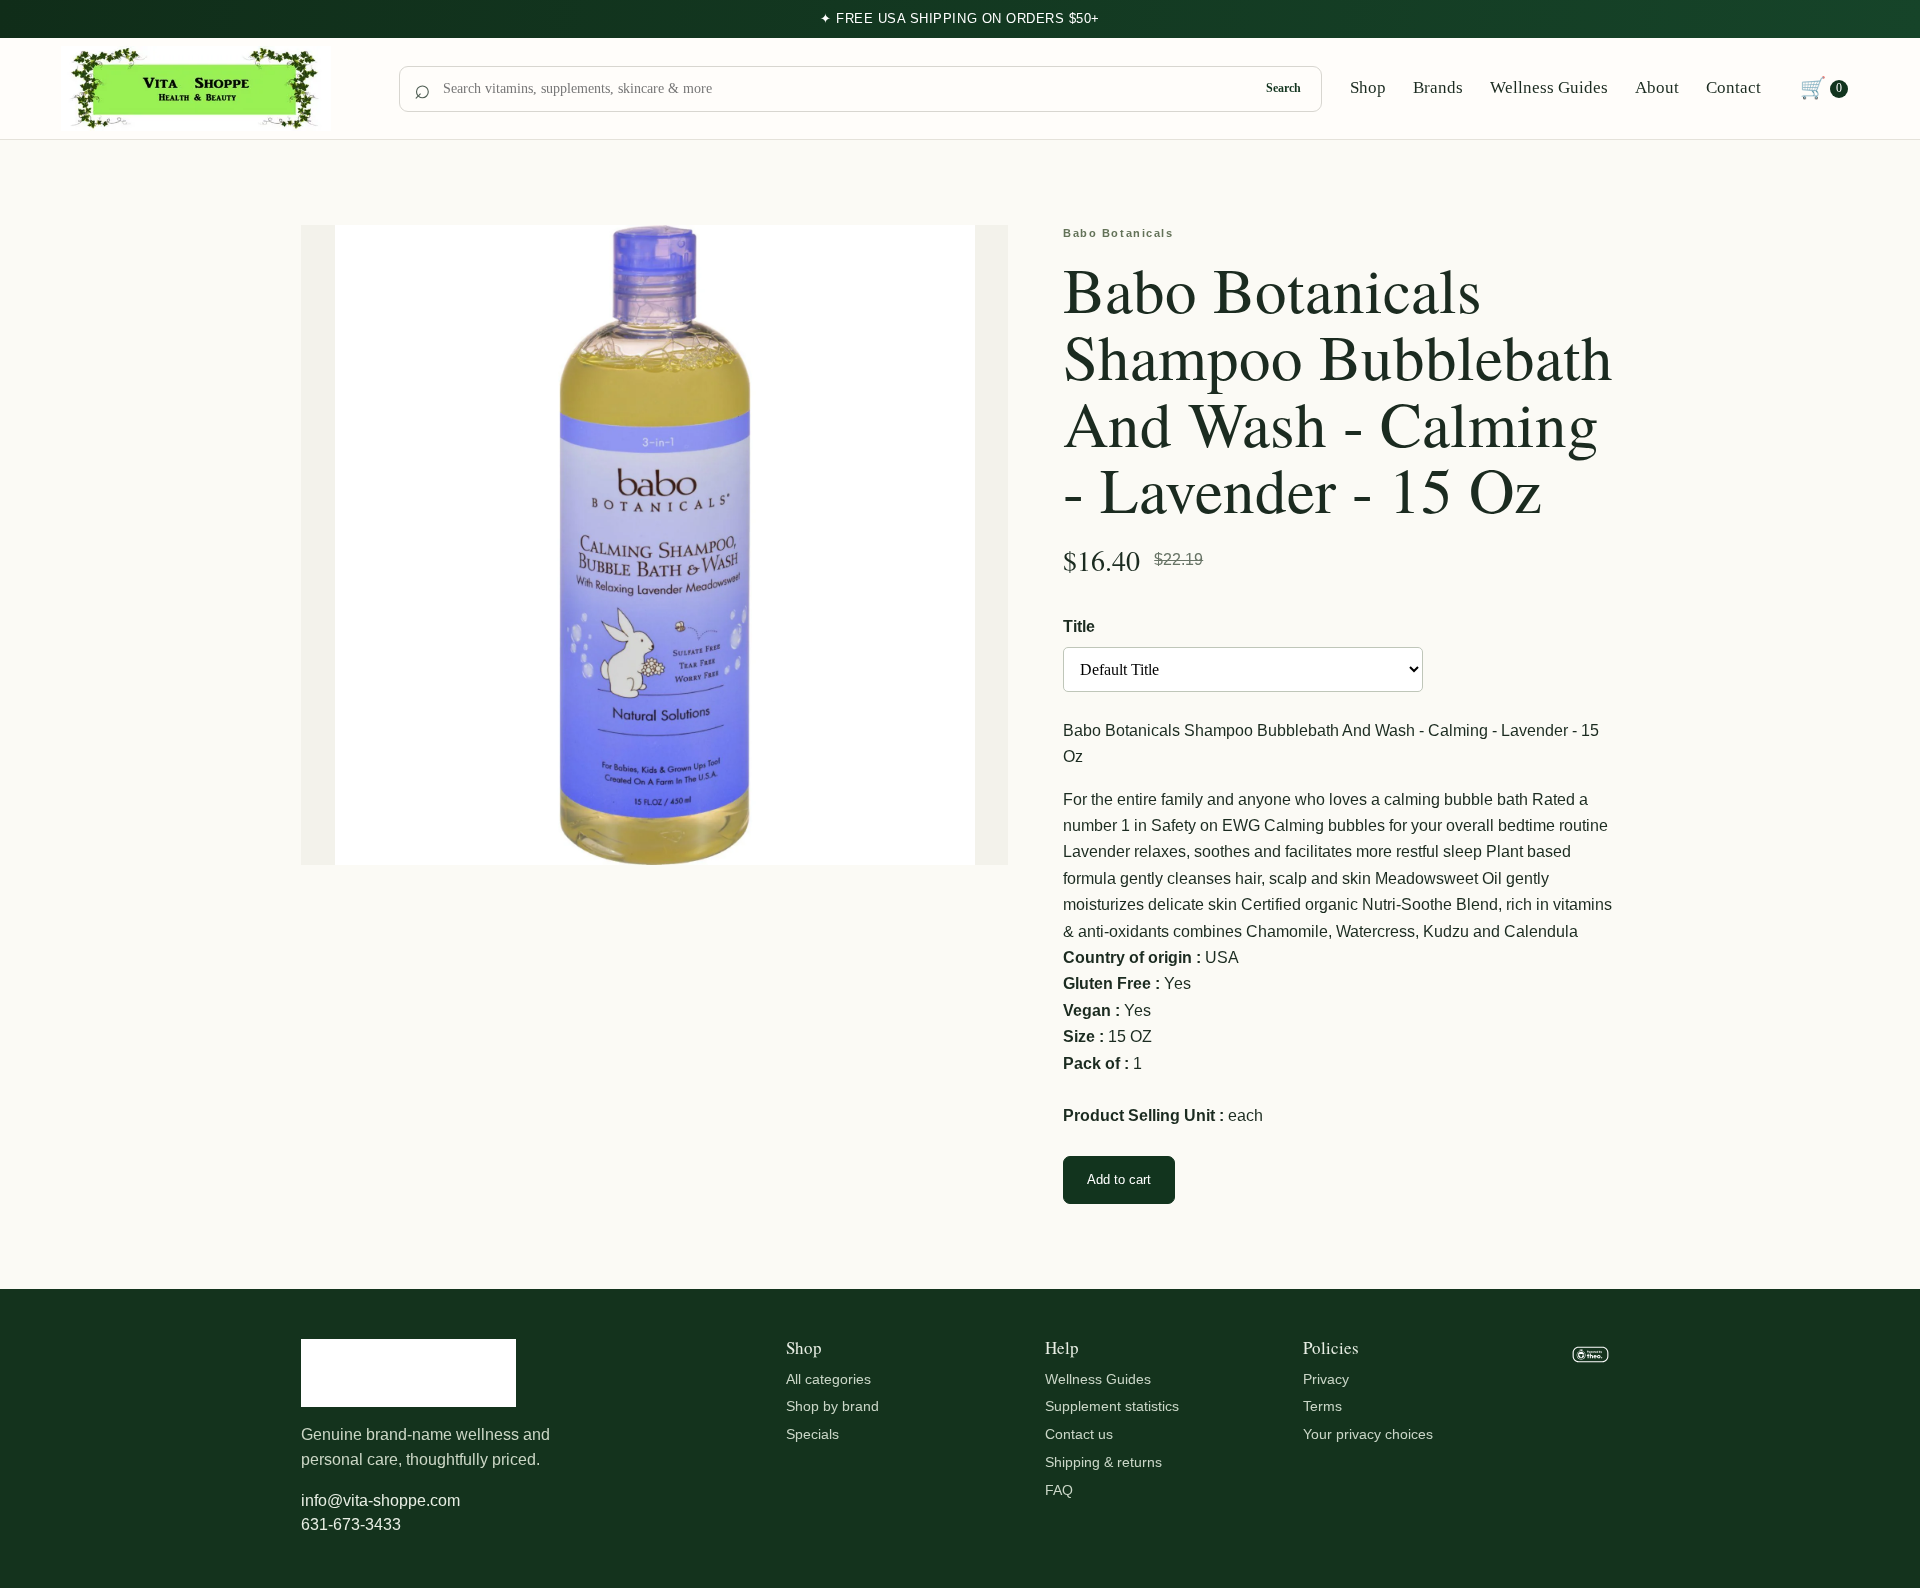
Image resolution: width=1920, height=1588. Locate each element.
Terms (1322, 1406)
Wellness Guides (1549, 87)
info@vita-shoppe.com (380, 1500)
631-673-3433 (351, 1524)
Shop (1368, 87)
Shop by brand (832, 1406)
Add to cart (1119, 1179)
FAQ (1059, 1490)
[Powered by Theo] (1590, 1439)
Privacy (1326, 1379)
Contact (1733, 87)
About (1657, 87)
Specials (812, 1434)
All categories (828, 1379)
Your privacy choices (1368, 1434)
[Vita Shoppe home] (216, 89)
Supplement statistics (1112, 1406)
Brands (1438, 87)
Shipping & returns (1103, 1462)
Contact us (1079, 1434)
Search (1283, 88)
